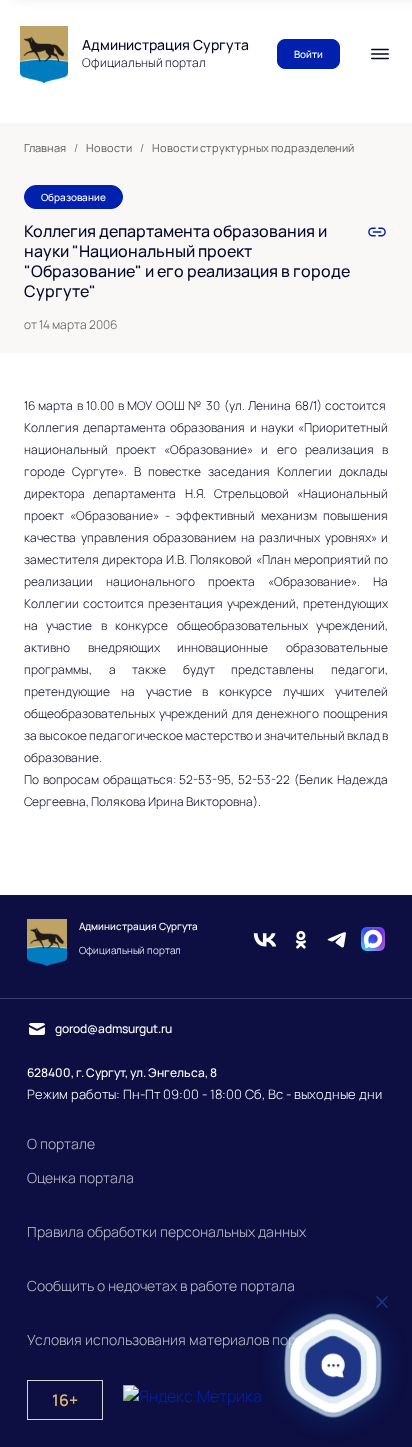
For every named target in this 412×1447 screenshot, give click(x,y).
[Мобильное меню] (380, 54)
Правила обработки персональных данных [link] (166, 1231)
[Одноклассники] (301, 942)
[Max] (373, 942)
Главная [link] (45, 148)
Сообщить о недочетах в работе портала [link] (161, 1285)
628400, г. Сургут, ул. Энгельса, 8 (122, 1072)
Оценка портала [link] (80, 1177)
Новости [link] (109, 148)
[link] (377, 232)
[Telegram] (337, 942)
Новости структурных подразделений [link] (253, 148)
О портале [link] (61, 1143)
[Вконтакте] (265, 942)
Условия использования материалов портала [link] (177, 1339)
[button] (333, 1365)
